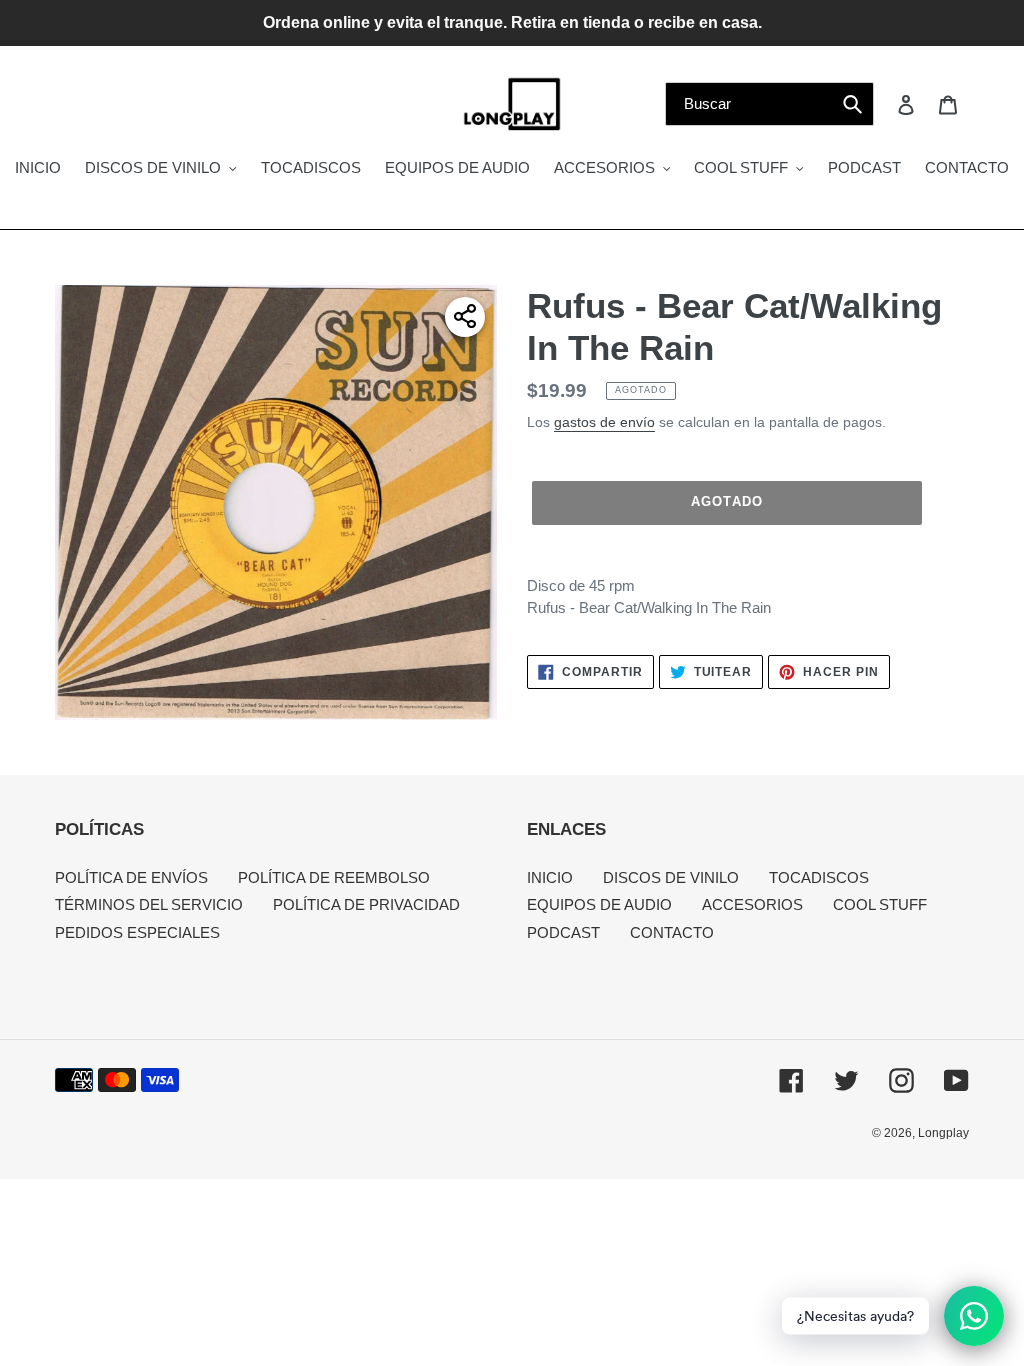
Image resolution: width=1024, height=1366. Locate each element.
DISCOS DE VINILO (671, 877)
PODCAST (563, 932)
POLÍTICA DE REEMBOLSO (334, 877)
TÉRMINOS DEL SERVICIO (149, 904)
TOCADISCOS (819, 877)
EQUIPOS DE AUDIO (599, 904)
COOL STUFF (880, 904)
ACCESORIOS (752, 904)
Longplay (943, 1133)
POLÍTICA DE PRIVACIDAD (366, 904)
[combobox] (769, 104)
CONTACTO (672, 932)
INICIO (550, 877)
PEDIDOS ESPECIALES (137, 932)
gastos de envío (604, 422)
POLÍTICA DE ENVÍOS (131, 877)
